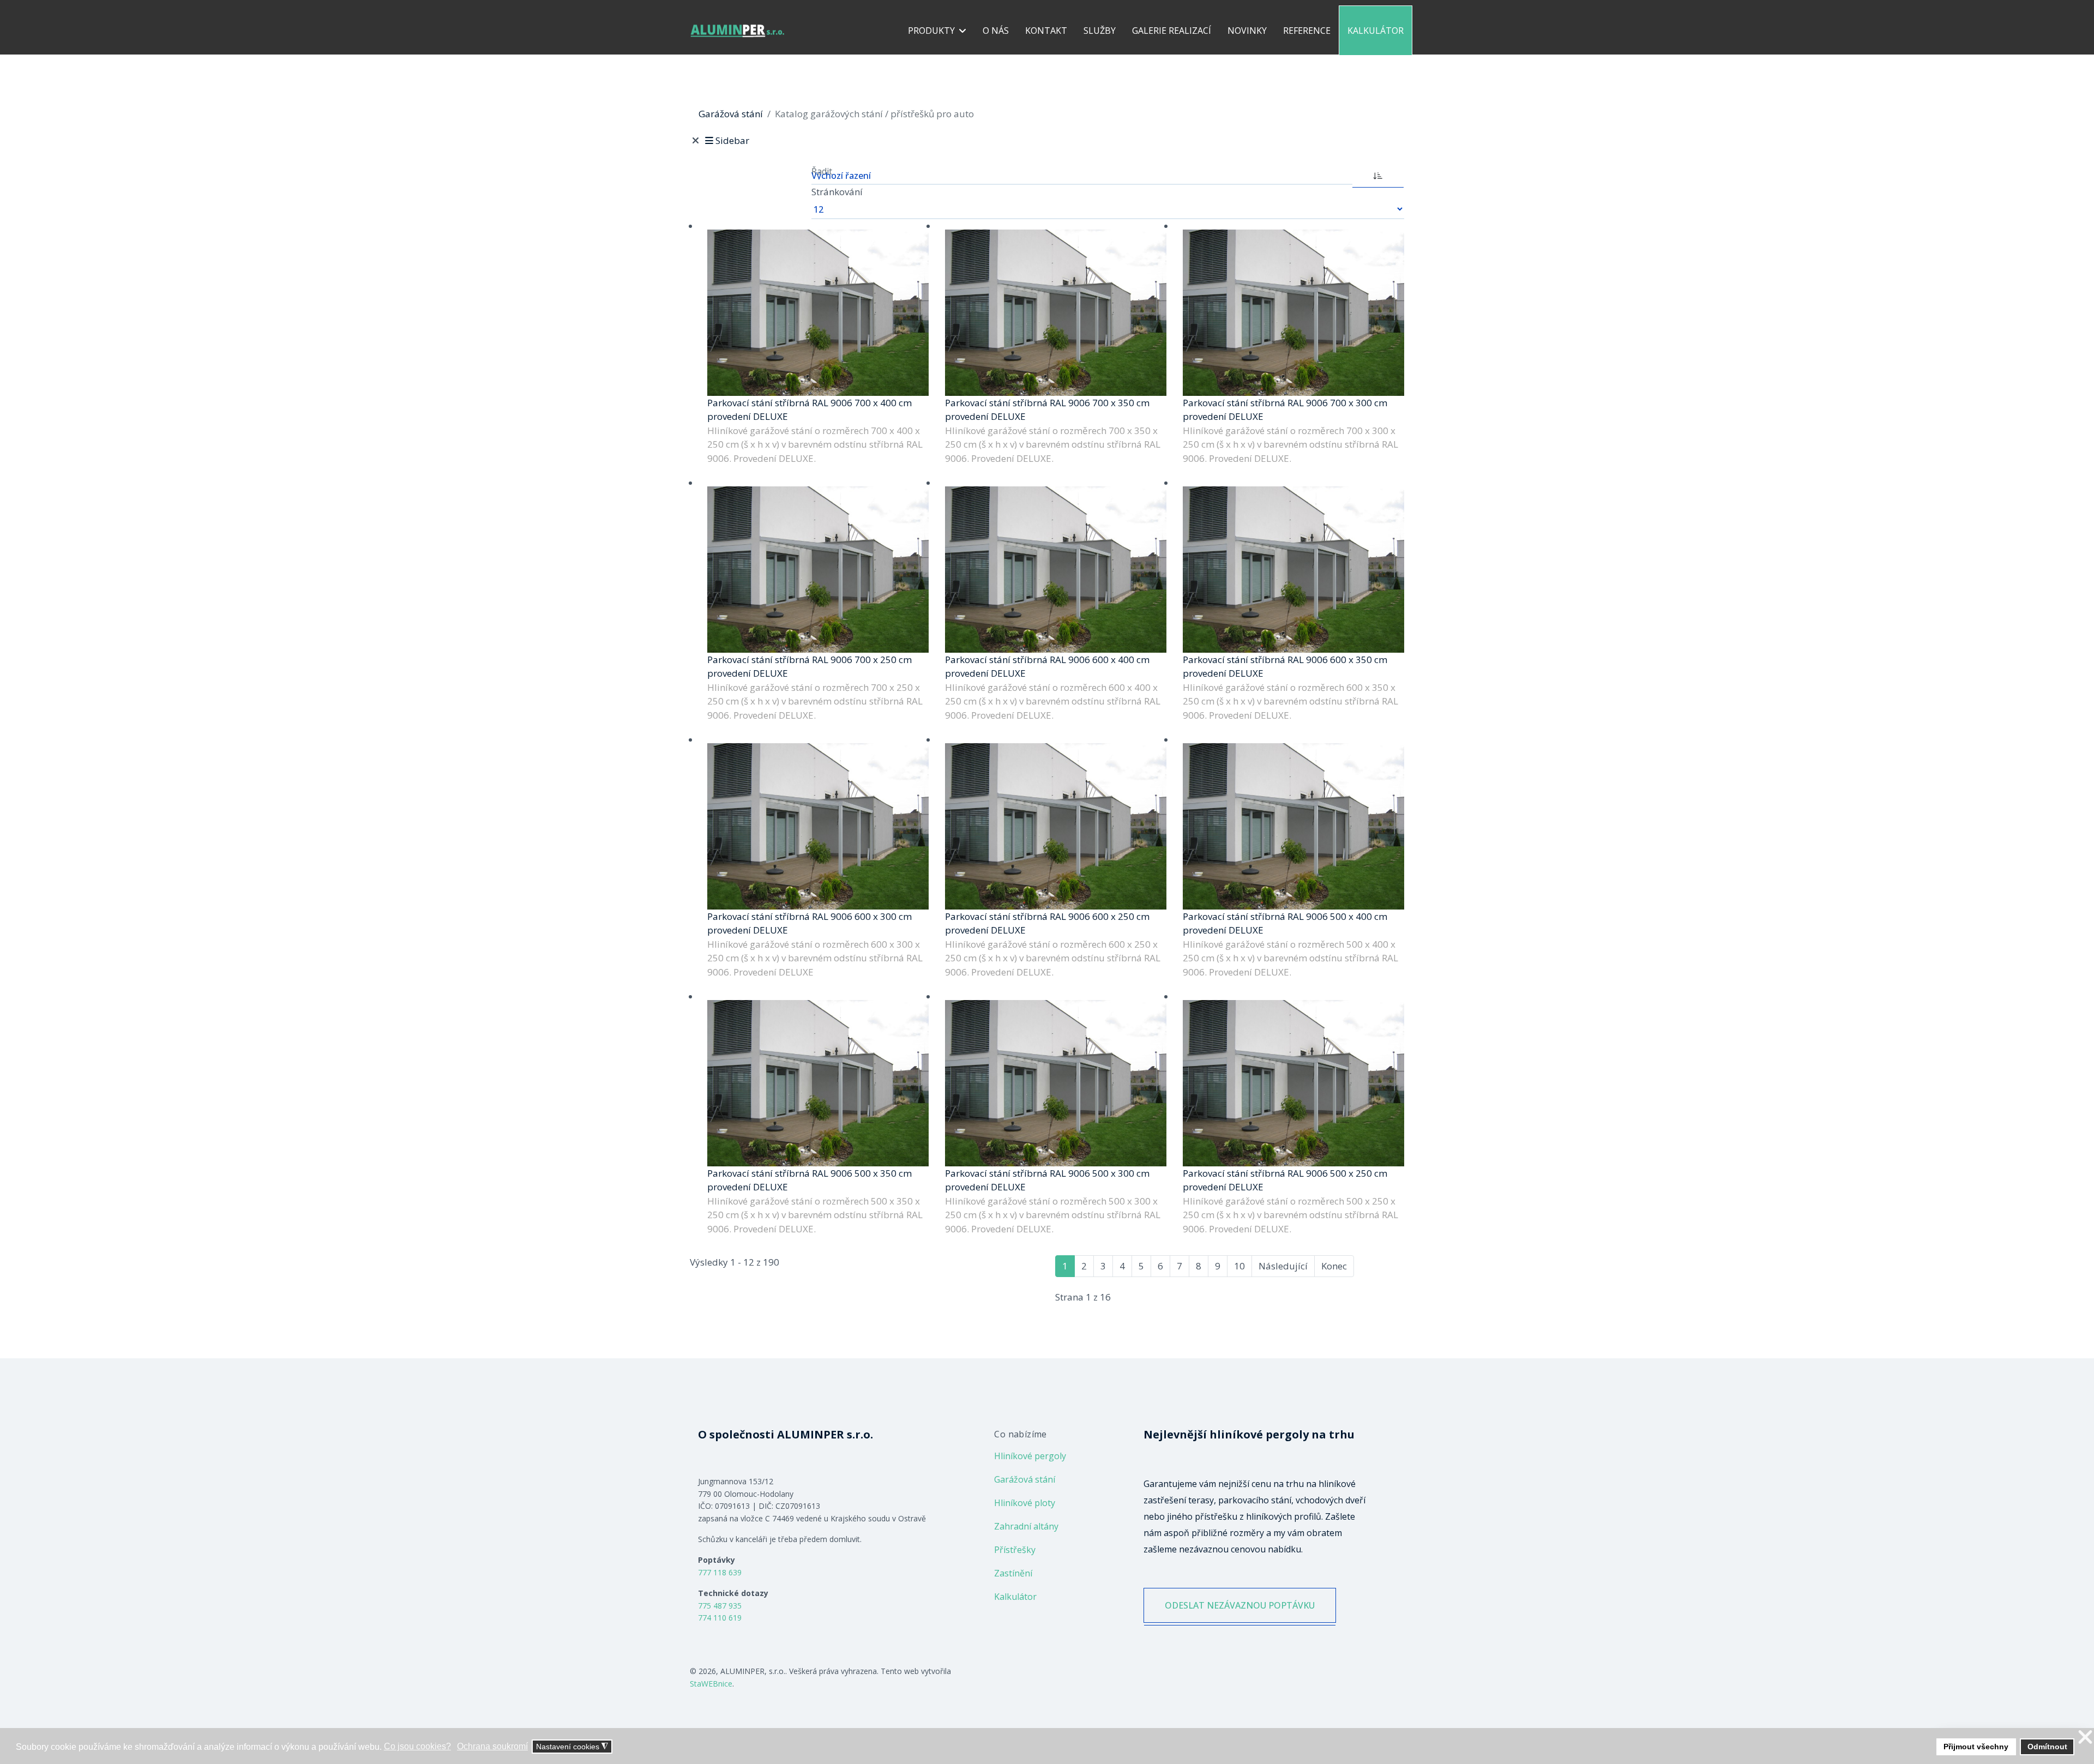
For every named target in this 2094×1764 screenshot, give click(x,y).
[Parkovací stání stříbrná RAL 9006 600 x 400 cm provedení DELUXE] (1056, 570)
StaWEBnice (711, 1684)
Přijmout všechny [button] (1976, 1747)
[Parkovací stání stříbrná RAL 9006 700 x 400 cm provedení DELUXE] (818, 313)
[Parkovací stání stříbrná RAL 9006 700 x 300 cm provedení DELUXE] (1293, 313)
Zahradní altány (1026, 1526)
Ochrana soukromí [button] (492, 1746)
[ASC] (1378, 174)
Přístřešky (1015, 1550)
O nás (996, 31)
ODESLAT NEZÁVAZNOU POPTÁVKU (1240, 1605)
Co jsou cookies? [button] (417, 1746)
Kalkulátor (1376, 31)
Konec (1334, 1266)
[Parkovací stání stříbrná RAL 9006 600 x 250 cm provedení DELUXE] (1056, 826)
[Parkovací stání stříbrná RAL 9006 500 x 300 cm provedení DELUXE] (1056, 1083)
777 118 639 (720, 1572)
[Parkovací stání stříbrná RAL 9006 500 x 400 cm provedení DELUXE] (1293, 826)
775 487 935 (720, 1606)
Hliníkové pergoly (1030, 1456)
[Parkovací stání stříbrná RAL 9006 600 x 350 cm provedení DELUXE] (1293, 570)
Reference (1307, 31)
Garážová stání (1025, 1479)
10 (1239, 1266)
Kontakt (1046, 31)
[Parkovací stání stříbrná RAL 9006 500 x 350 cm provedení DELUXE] (818, 1083)
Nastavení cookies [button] (572, 1747)
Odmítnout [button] (2047, 1747)
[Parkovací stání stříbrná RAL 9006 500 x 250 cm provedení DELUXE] (1293, 1083)
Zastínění (1013, 1573)
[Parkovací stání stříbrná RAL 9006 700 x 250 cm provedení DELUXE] (818, 570)
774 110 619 (720, 1618)
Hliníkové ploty (1025, 1503)
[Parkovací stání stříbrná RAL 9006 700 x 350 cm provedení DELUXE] (1056, 313)
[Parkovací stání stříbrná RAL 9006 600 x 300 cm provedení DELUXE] (818, 826)
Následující (1283, 1266)
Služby (1100, 31)
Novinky (1247, 31)
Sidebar (732, 140)
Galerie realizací (1172, 31)
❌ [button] (2085, 1738)
